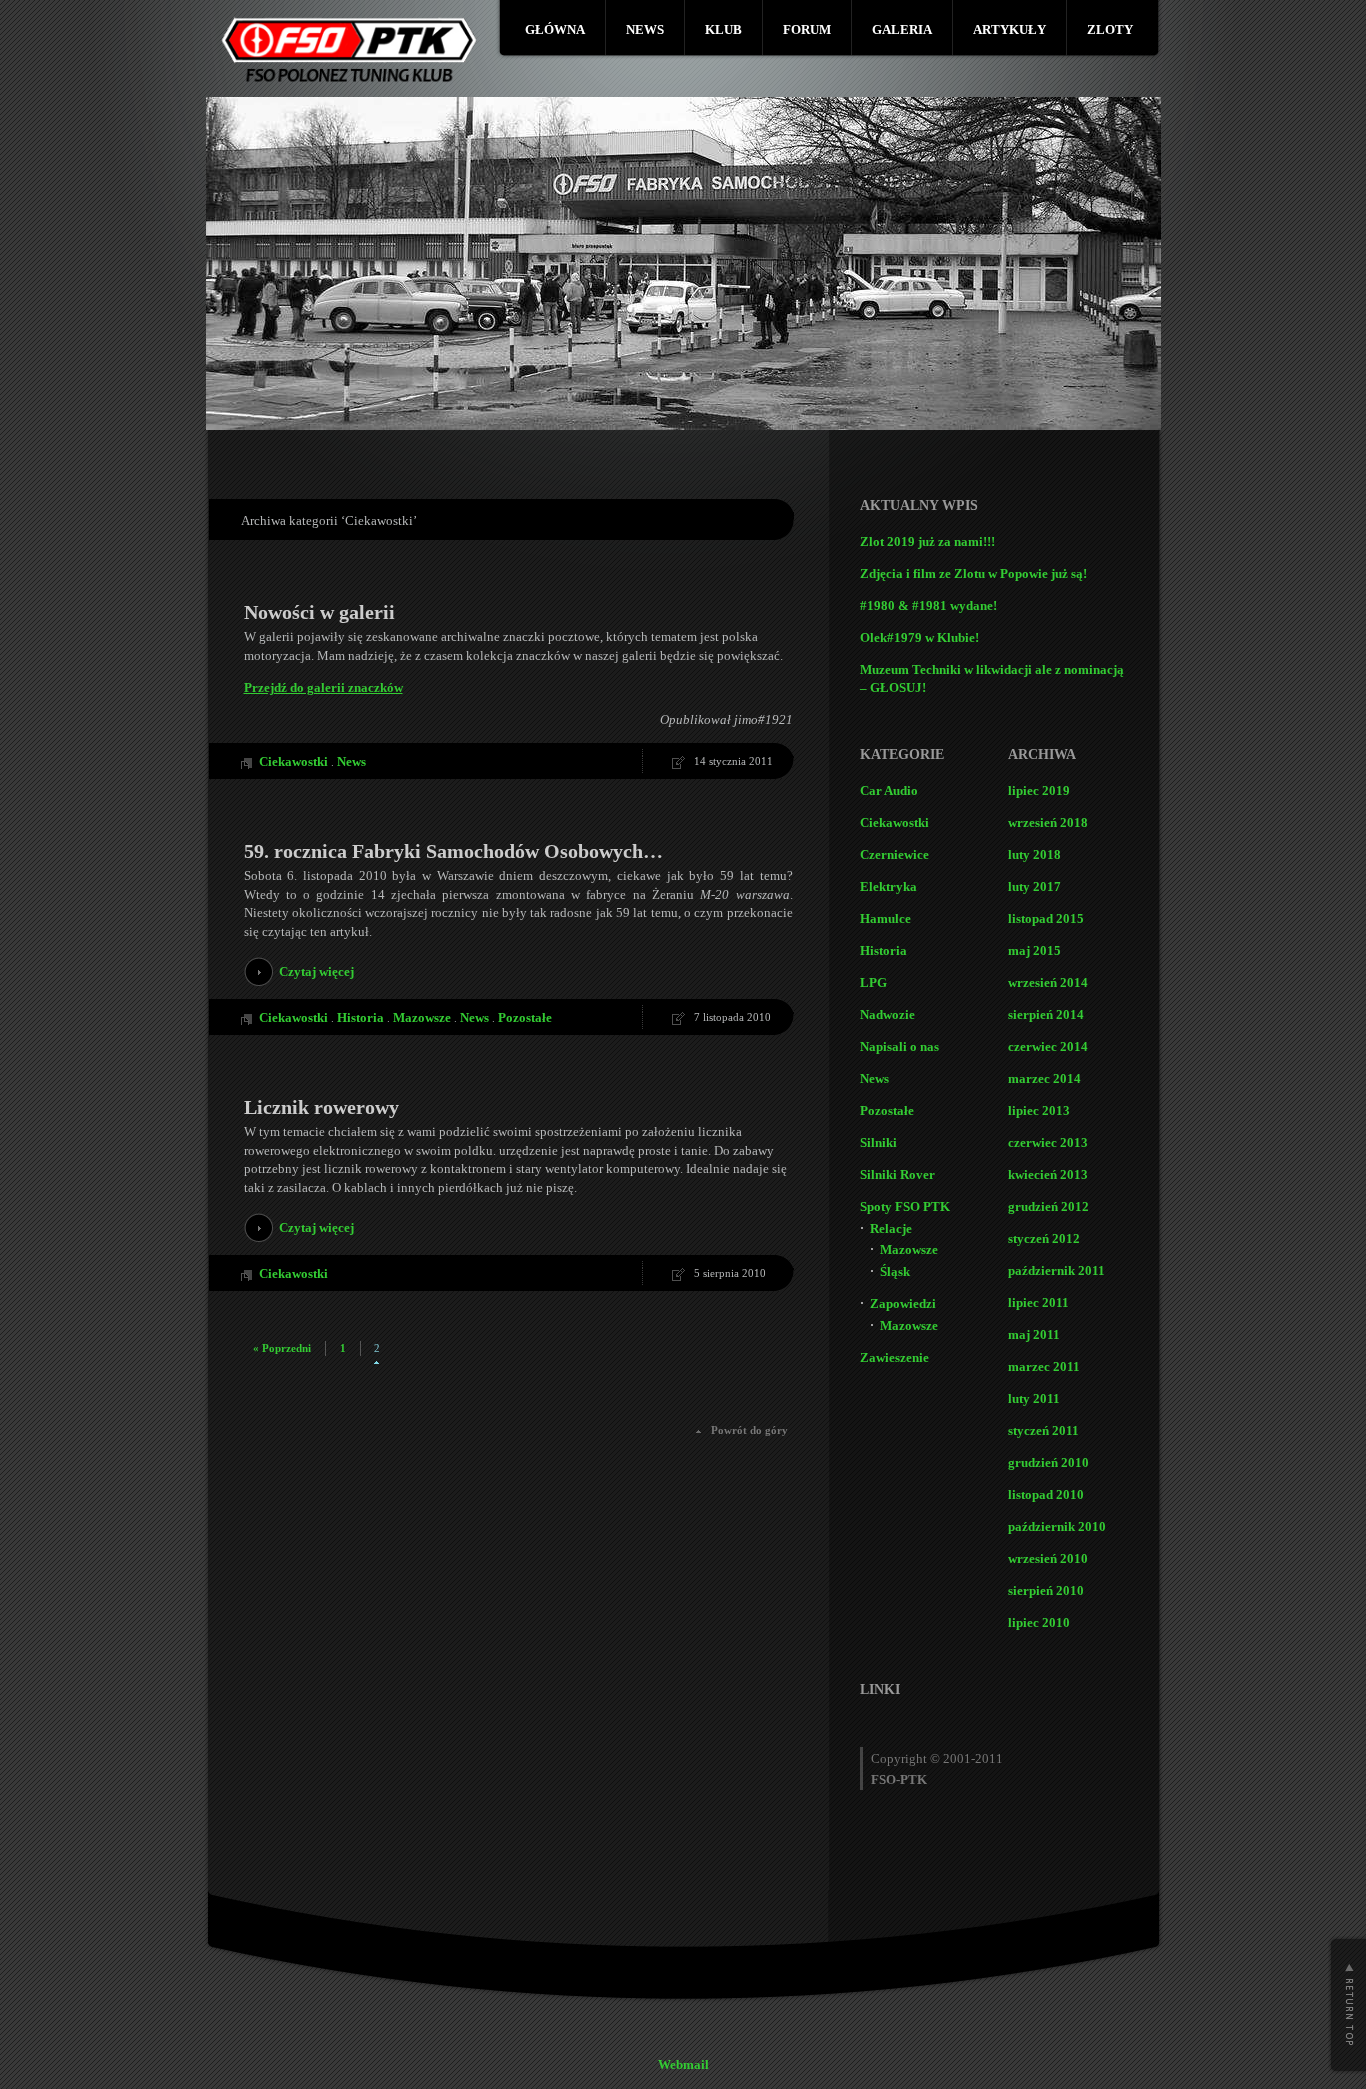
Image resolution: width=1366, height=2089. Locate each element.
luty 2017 (1034, 886)
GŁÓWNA (555, 29)
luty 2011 (1034, 1398)
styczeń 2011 (1043, 1430)
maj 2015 (1034, 950)
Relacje (891, 1228)
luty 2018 (1034, 854)
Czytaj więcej (316, 971)
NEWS (645, 29)
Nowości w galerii (319, 612)
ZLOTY (1110, 29)
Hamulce (885, 918)
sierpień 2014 (1046, 1014)
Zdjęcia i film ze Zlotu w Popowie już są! (973, 573)
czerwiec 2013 (1048, 1142)
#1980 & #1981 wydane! (928, 605)
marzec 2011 (1044, 1366)
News (351, 761)
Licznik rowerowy (321, 1107)
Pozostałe (525, 1017)
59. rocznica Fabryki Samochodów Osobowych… (453, 851)
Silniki (878, 1142)
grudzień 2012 (1048, 1206)
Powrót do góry (749, 1430)
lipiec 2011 (1038, 1302)
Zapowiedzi (903, 1303)
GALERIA (902, 29)
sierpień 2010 (1046, 1590)
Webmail (683, 2064)
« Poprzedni (282, 1348)
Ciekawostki (293, 761)
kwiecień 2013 (1048, 1174)
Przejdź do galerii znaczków (323, 687)
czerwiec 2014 (1048, 1046)
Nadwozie (887, 1014)
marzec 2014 (1044, 1078)
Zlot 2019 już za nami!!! (927, 541)
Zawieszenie (894, 1357)
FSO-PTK (899, 1779)
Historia (360, 1017)
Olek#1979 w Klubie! (919, 637)
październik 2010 (1057, 1526)
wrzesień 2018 (1048, 822)
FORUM (807, 29)
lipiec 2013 (1039, 1110)
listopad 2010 (1046, 1494)
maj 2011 (1034, 1334)
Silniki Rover (897, 1174)
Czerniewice (894, 854)
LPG (873, 982)
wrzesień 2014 (1048, 982)
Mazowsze (422, 1017)
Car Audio (889, 790)
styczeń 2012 (1044, 1238)
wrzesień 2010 (1048, 1558)
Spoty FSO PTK (905, 1206)
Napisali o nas (899, 1046)
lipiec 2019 (1039, 790)
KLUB (723, 29)
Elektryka (888, 886)
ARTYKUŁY (1009, 29)
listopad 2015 (1046, 918)
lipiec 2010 (1039, 1622)
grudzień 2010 (1048, 1462)
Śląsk (895, 1271)
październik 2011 (1056, 1270)
